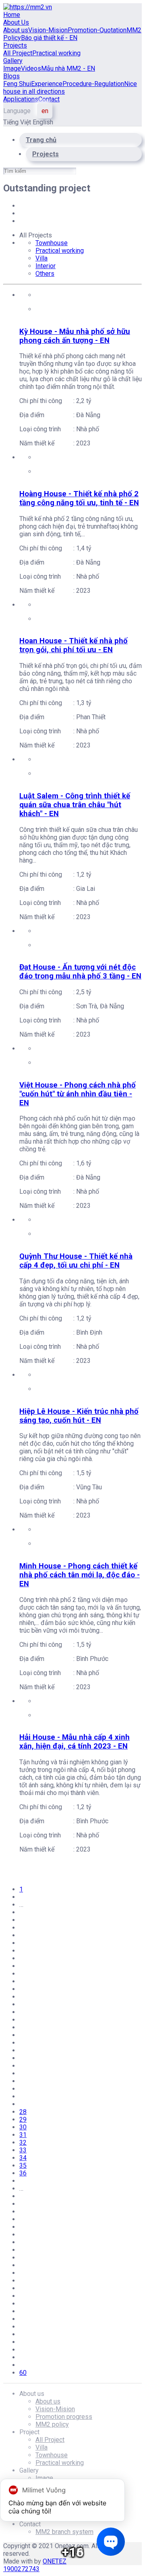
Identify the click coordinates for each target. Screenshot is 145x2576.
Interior (46, 266)
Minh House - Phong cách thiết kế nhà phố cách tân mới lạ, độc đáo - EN (80, 1575)
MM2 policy (52, 2424)
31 (23, 2135)
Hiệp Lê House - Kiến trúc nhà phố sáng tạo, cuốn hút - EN (79, 1416)
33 (23, 2150)
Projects (15, 45)
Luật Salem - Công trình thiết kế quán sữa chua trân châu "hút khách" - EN (75, 805)
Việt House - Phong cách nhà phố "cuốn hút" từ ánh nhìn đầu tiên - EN (78, 1094)
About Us (16, 22)
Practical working (56, 53)
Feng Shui (17, 84)
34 (23, 2158)
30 (23, 2127)
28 (23, 2112)
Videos (31, 68)
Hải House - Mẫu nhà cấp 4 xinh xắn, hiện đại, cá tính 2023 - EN (75, 1742)
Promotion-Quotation (97, 30)
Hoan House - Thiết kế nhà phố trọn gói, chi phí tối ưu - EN (74, 645)
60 (23, 2373)
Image (12, 68)
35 (23, 2166)
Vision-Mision (48, 30)
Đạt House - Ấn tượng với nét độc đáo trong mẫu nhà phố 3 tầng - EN (80, 972)
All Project (18, 53)
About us (16, 30)
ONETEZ (55, 2561)
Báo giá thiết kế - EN (49, 38)
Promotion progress (64, 2417)
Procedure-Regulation (93, 84)
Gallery (13, 61)
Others (45, 274)
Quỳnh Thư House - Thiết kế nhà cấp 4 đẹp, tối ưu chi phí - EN (76, 1261)
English (43, 122)
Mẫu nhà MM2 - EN (68, 68)
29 (23, 2119)
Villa (41, 258)
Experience (47, 84)
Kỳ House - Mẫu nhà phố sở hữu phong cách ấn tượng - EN (75, 336)
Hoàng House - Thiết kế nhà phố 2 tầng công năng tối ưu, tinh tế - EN (79, 498)
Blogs (11, 76)
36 (23, 2173)
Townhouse (52, 243)
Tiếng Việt (18, 122)
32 (23, 2142)
